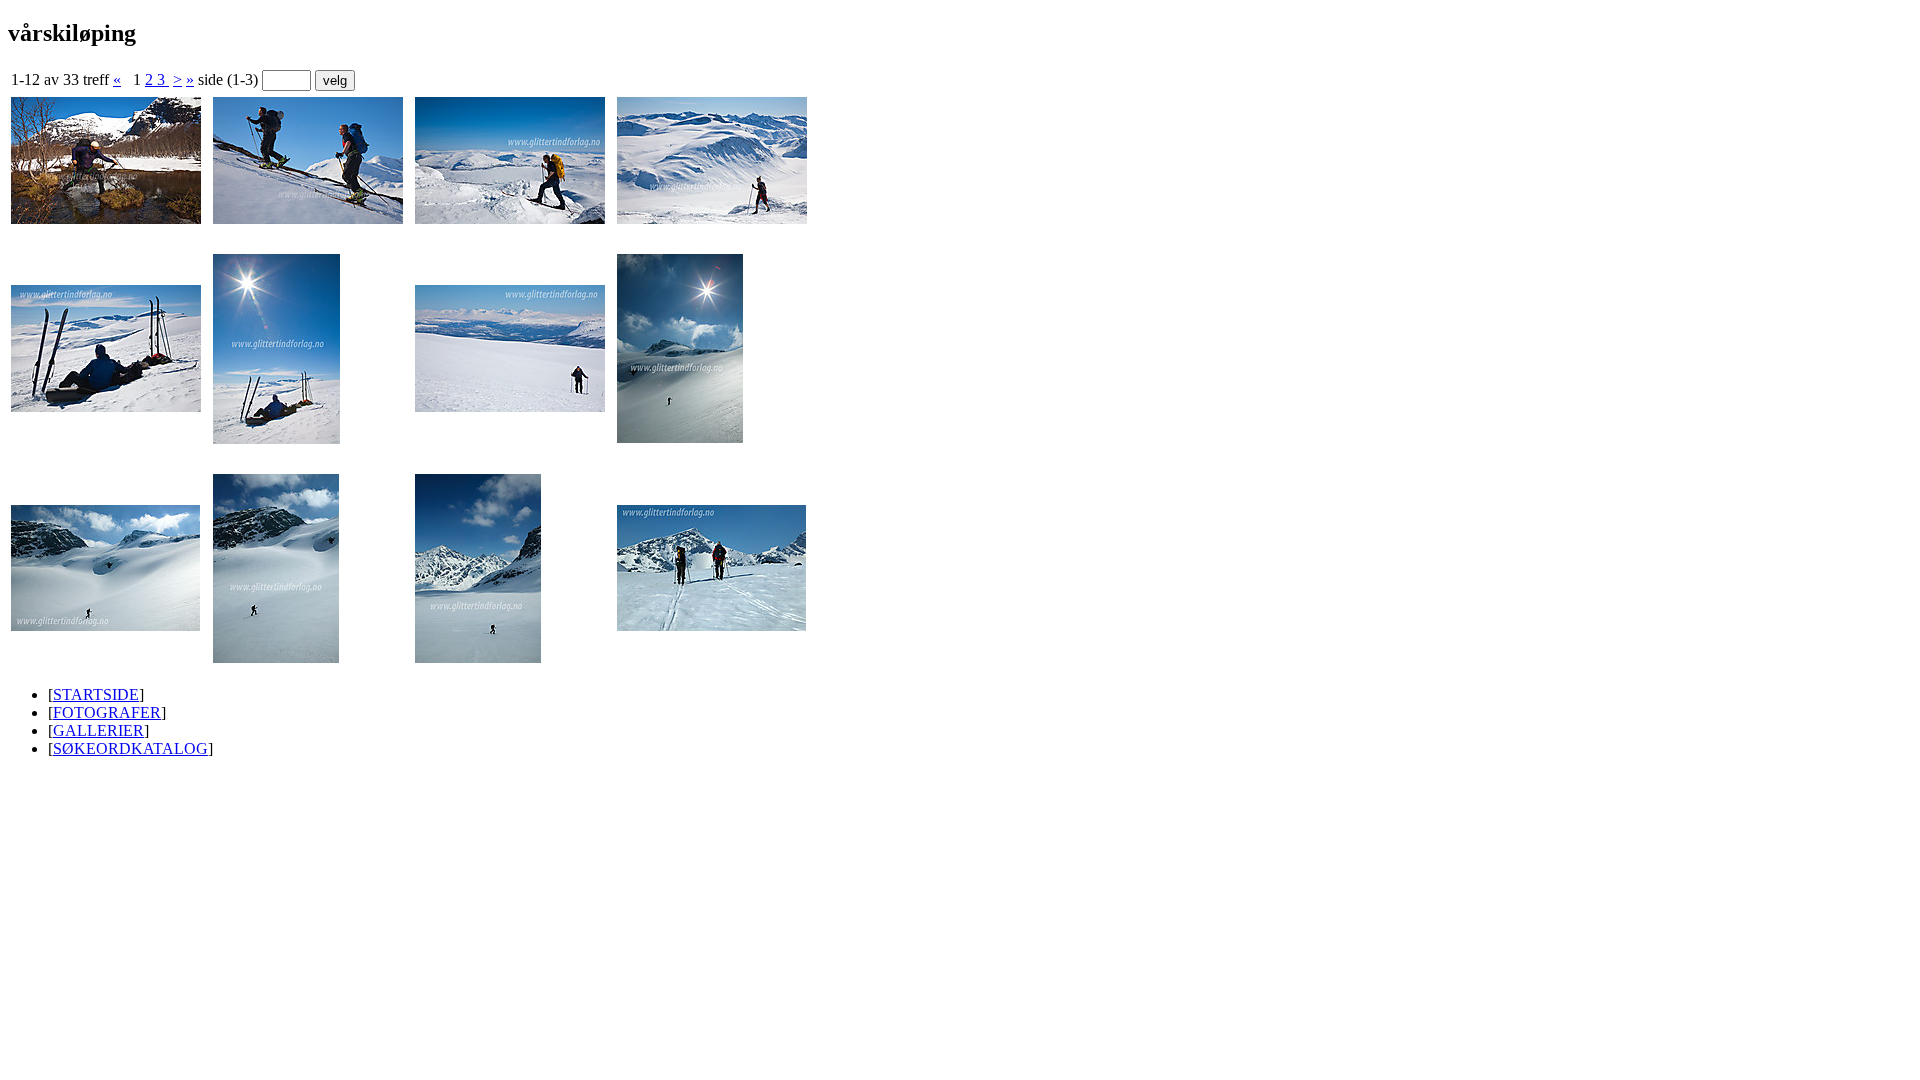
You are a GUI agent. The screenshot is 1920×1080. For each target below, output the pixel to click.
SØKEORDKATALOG (130, 748)
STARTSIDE (96, 694)
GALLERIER (98, 730)
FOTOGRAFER (107, 712)
